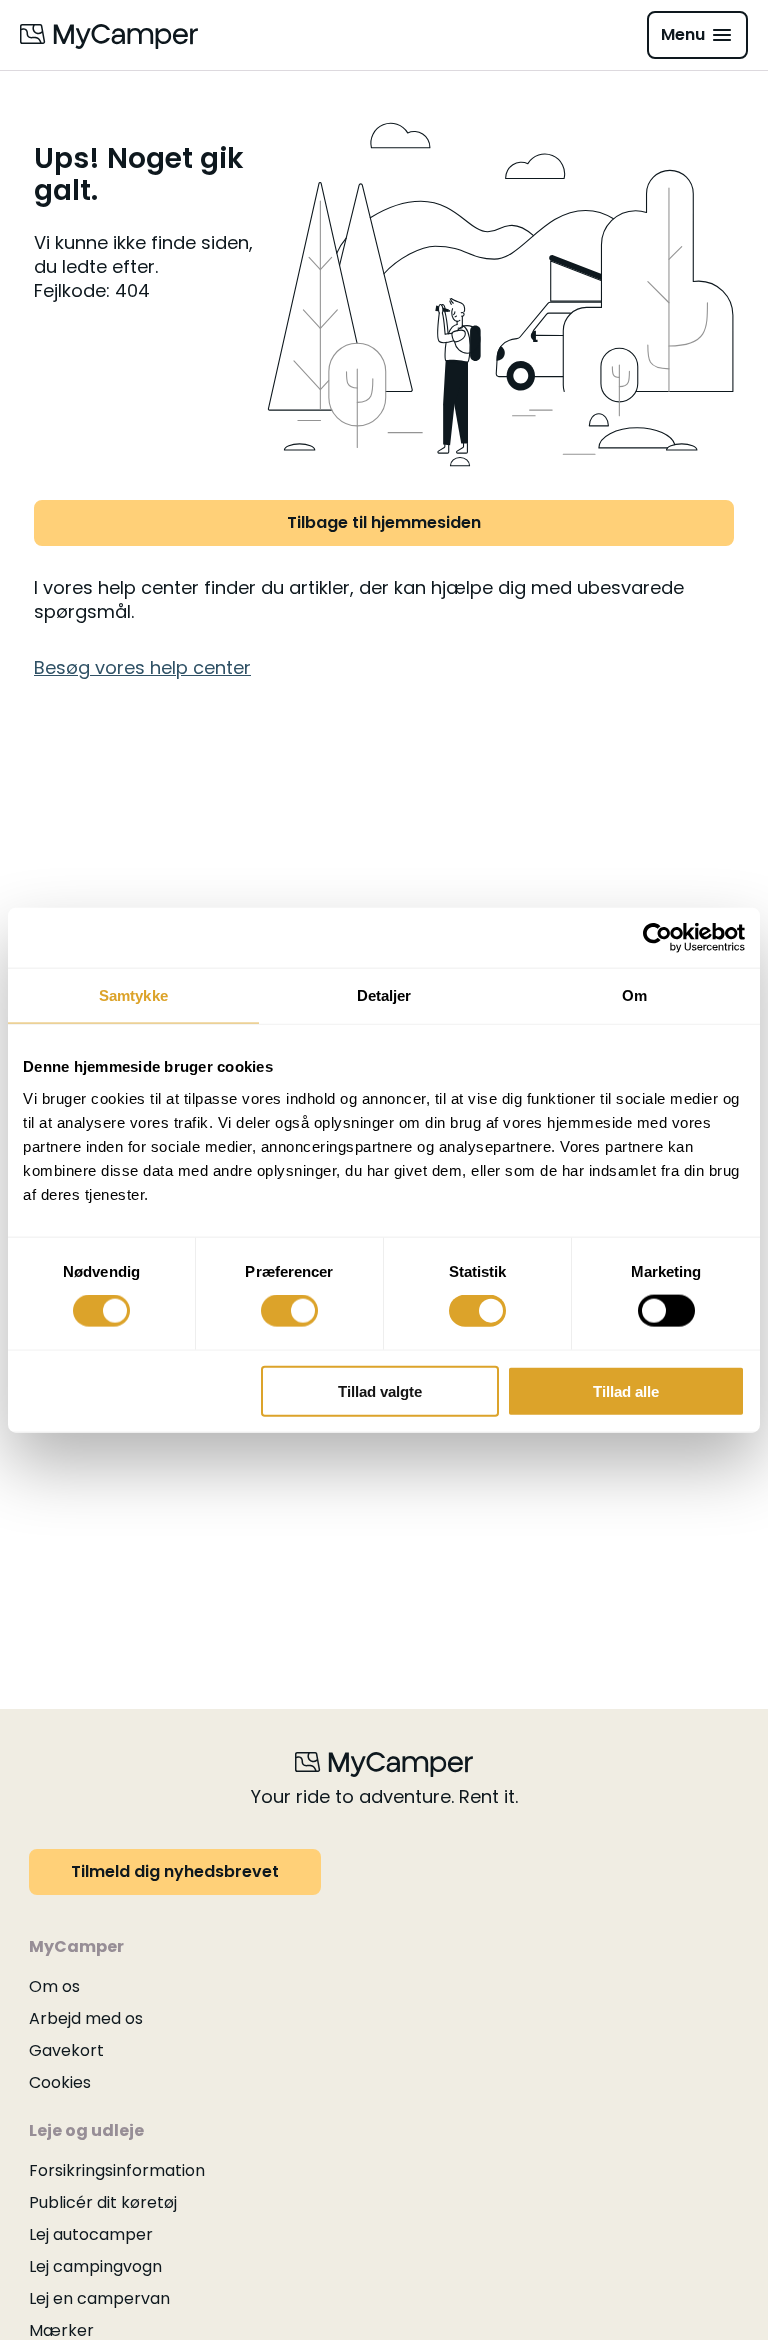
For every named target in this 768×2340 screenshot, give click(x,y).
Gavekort (66, 2050)
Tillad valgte (380, 1390)
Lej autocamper (91, 2234)
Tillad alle (626, 1390)
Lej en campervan (99, 2298)
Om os (54, 1986)
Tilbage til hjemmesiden (384, 522)
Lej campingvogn (95, 2266)
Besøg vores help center (142, 667)
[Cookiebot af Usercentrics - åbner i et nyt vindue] (657, 938)
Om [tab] (634, 995)
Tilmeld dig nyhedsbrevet (175, 1871)
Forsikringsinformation (117, 2170)
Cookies (60, 2082)
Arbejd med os (86, 2018)
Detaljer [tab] (384, 995)
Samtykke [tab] (133, 995)
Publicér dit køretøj (103, 2202)
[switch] (289, 1311)
